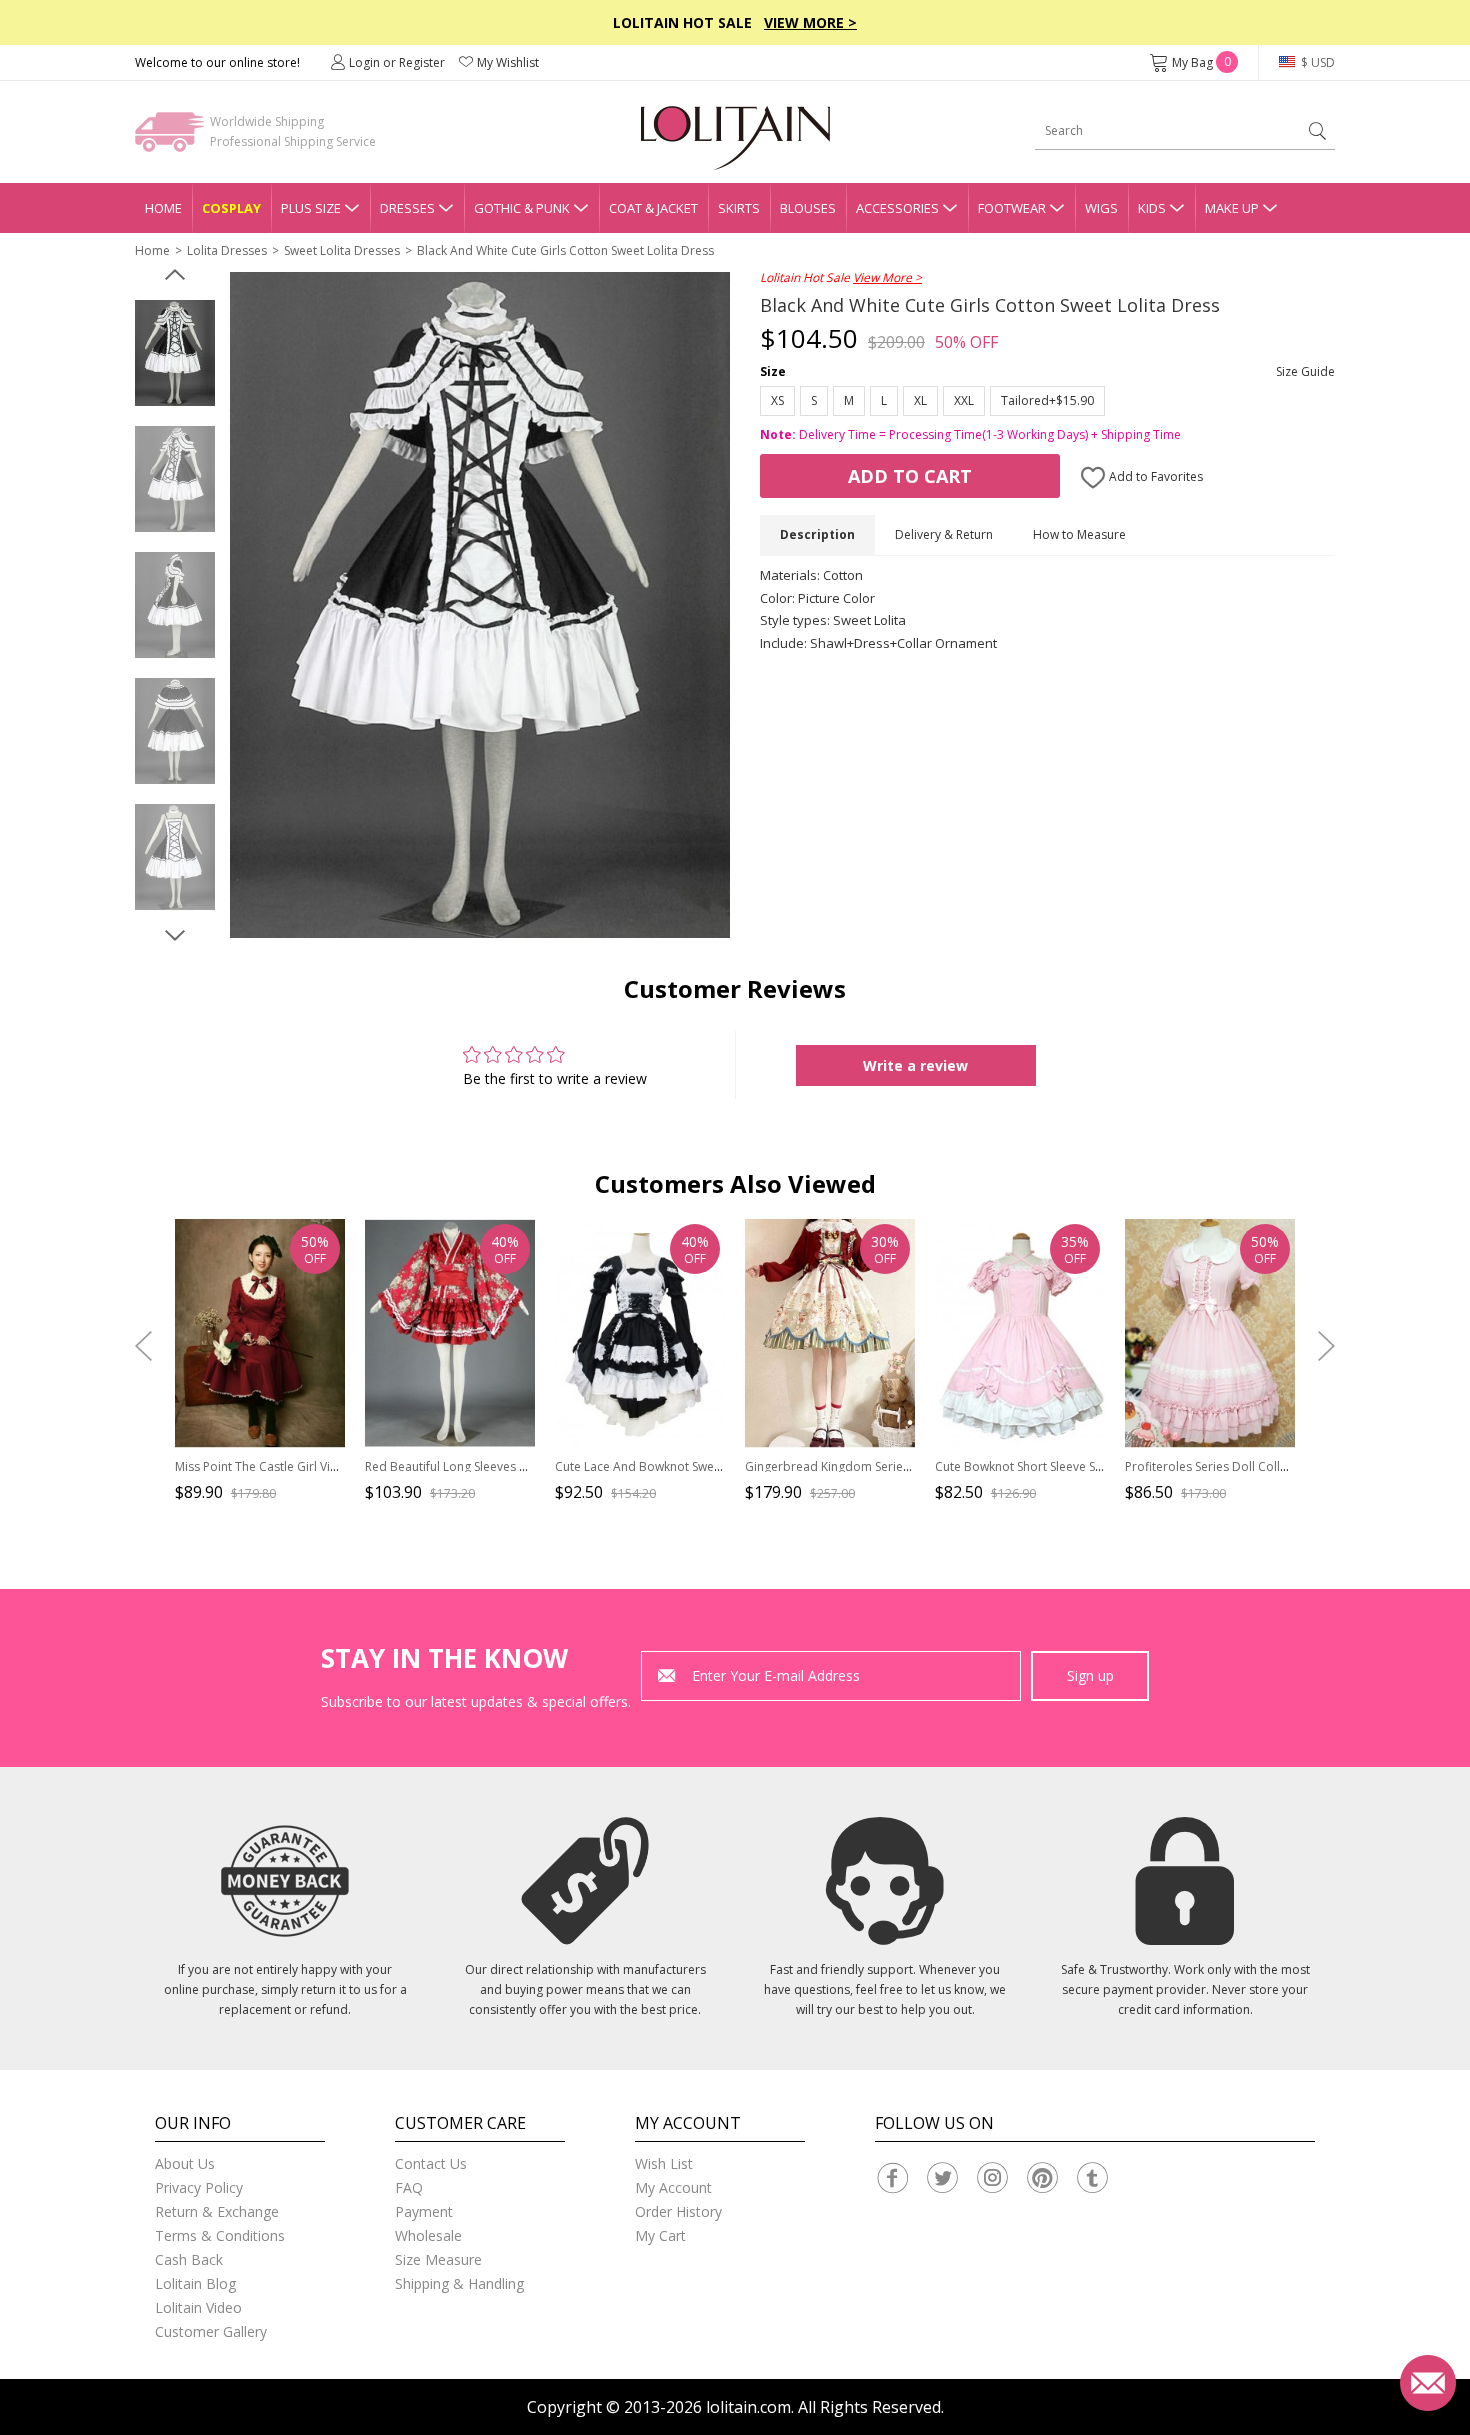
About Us (185, 2163)
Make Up (1232, 208)
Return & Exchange (217, 2211)
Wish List (664, 2163)
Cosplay (231, 208)
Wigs (1101, 208)
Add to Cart (910, 476)
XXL (964, 400)
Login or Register (397, 62)
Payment (424, 2211)
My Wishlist (508, 62)
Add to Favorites (1154, 476)
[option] (175, 353)
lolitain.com (748, 2407)
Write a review (915, 1065)
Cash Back (189, 2259)
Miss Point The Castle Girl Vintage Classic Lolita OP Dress (334, 1466)
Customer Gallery (211, 2331)
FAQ (409, 2187)
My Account (673, 2187)
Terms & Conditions (220, 2235)
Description (817, 534)
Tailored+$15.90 (1047, 400)
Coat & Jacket (653, 208)
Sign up (1090, 1675)
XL (920, 400)
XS (777, 400)
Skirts (739, 208)
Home (163, 208)
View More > (810, 22)
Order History (678, 2211)
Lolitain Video (198, 2307)
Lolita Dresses (227, 250)
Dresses (407, 208)
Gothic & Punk (522, 208)
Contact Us (431, 2163)
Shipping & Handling (459, 2283)
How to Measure (1079, 534)
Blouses (808, 208)
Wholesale (428, 2235)
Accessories (897, 208)
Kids (1152, 208)
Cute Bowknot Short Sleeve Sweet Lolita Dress (1063, 1466)
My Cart (660, 2235)
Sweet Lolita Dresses (342, 250)
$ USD (1316, 62)
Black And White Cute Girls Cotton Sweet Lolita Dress (565, 250)
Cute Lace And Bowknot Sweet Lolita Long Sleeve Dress (710, 1466)
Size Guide (1305, 371)
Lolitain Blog (195, 2283)
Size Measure (438, 2259)
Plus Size (311, 208)
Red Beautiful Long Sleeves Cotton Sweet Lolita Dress (514, 1466)
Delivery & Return (944, 534)
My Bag (1201, 62)
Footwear (1012, 208)
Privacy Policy (199, 2187)
